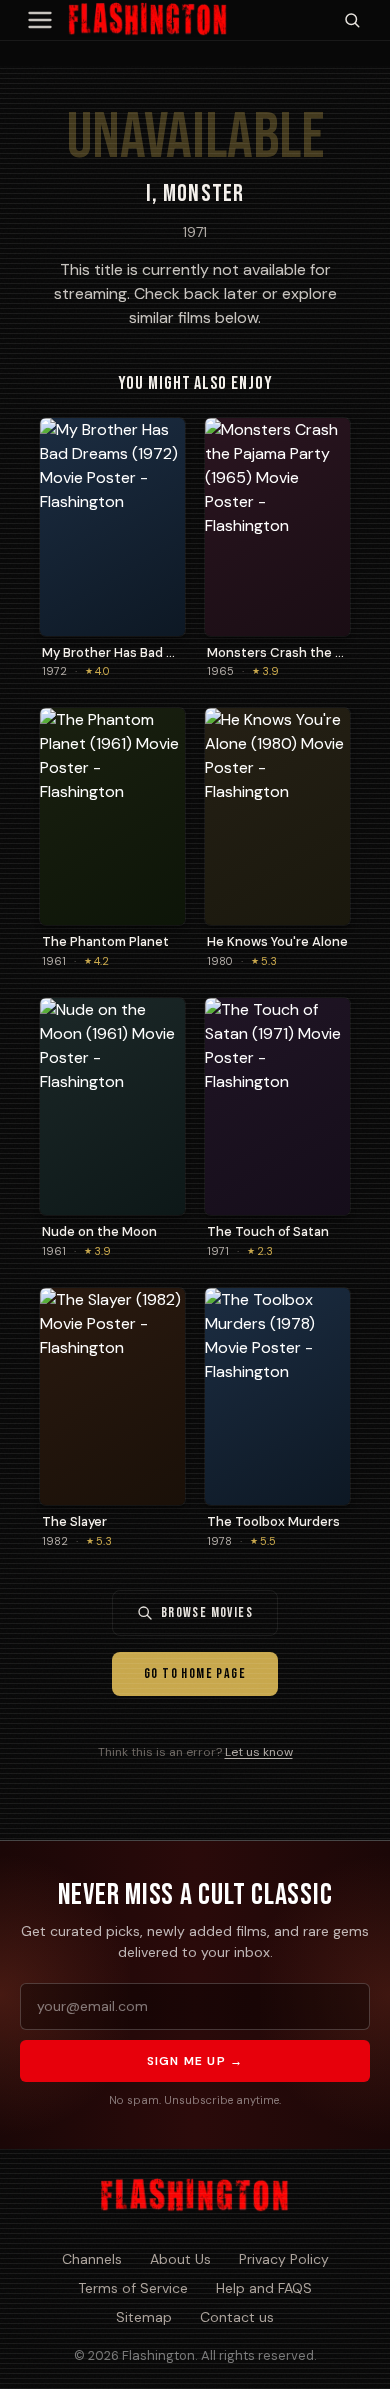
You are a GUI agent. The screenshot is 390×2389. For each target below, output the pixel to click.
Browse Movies (207, 1612)
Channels (92, 2259)
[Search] (352, 20)
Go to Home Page (195, 1673)
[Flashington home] (194, 2196)
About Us (180, 2259)
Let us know (259, 1752)
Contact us (237, 2317)
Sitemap (144, 2317)
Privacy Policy (284, 2259)
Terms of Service (133, 2288)
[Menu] (40, 20)
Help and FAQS (264, 2288)
